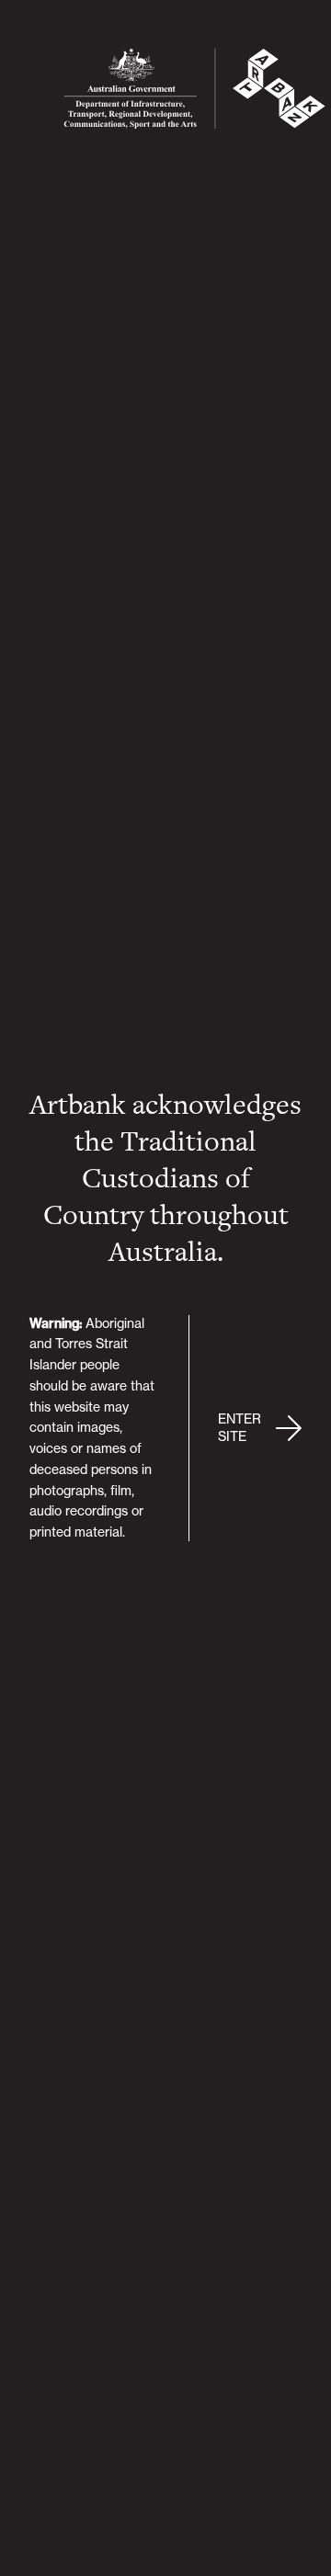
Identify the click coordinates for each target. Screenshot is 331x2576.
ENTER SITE (240, 1428)
